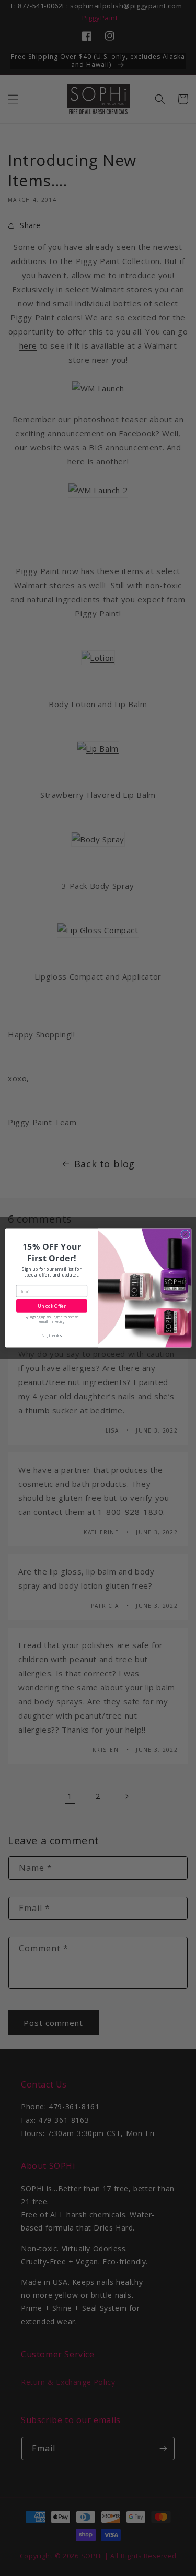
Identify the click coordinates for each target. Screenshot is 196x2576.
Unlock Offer (51, 1306)
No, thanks (51, 1335)
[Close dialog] (185, 1234)
